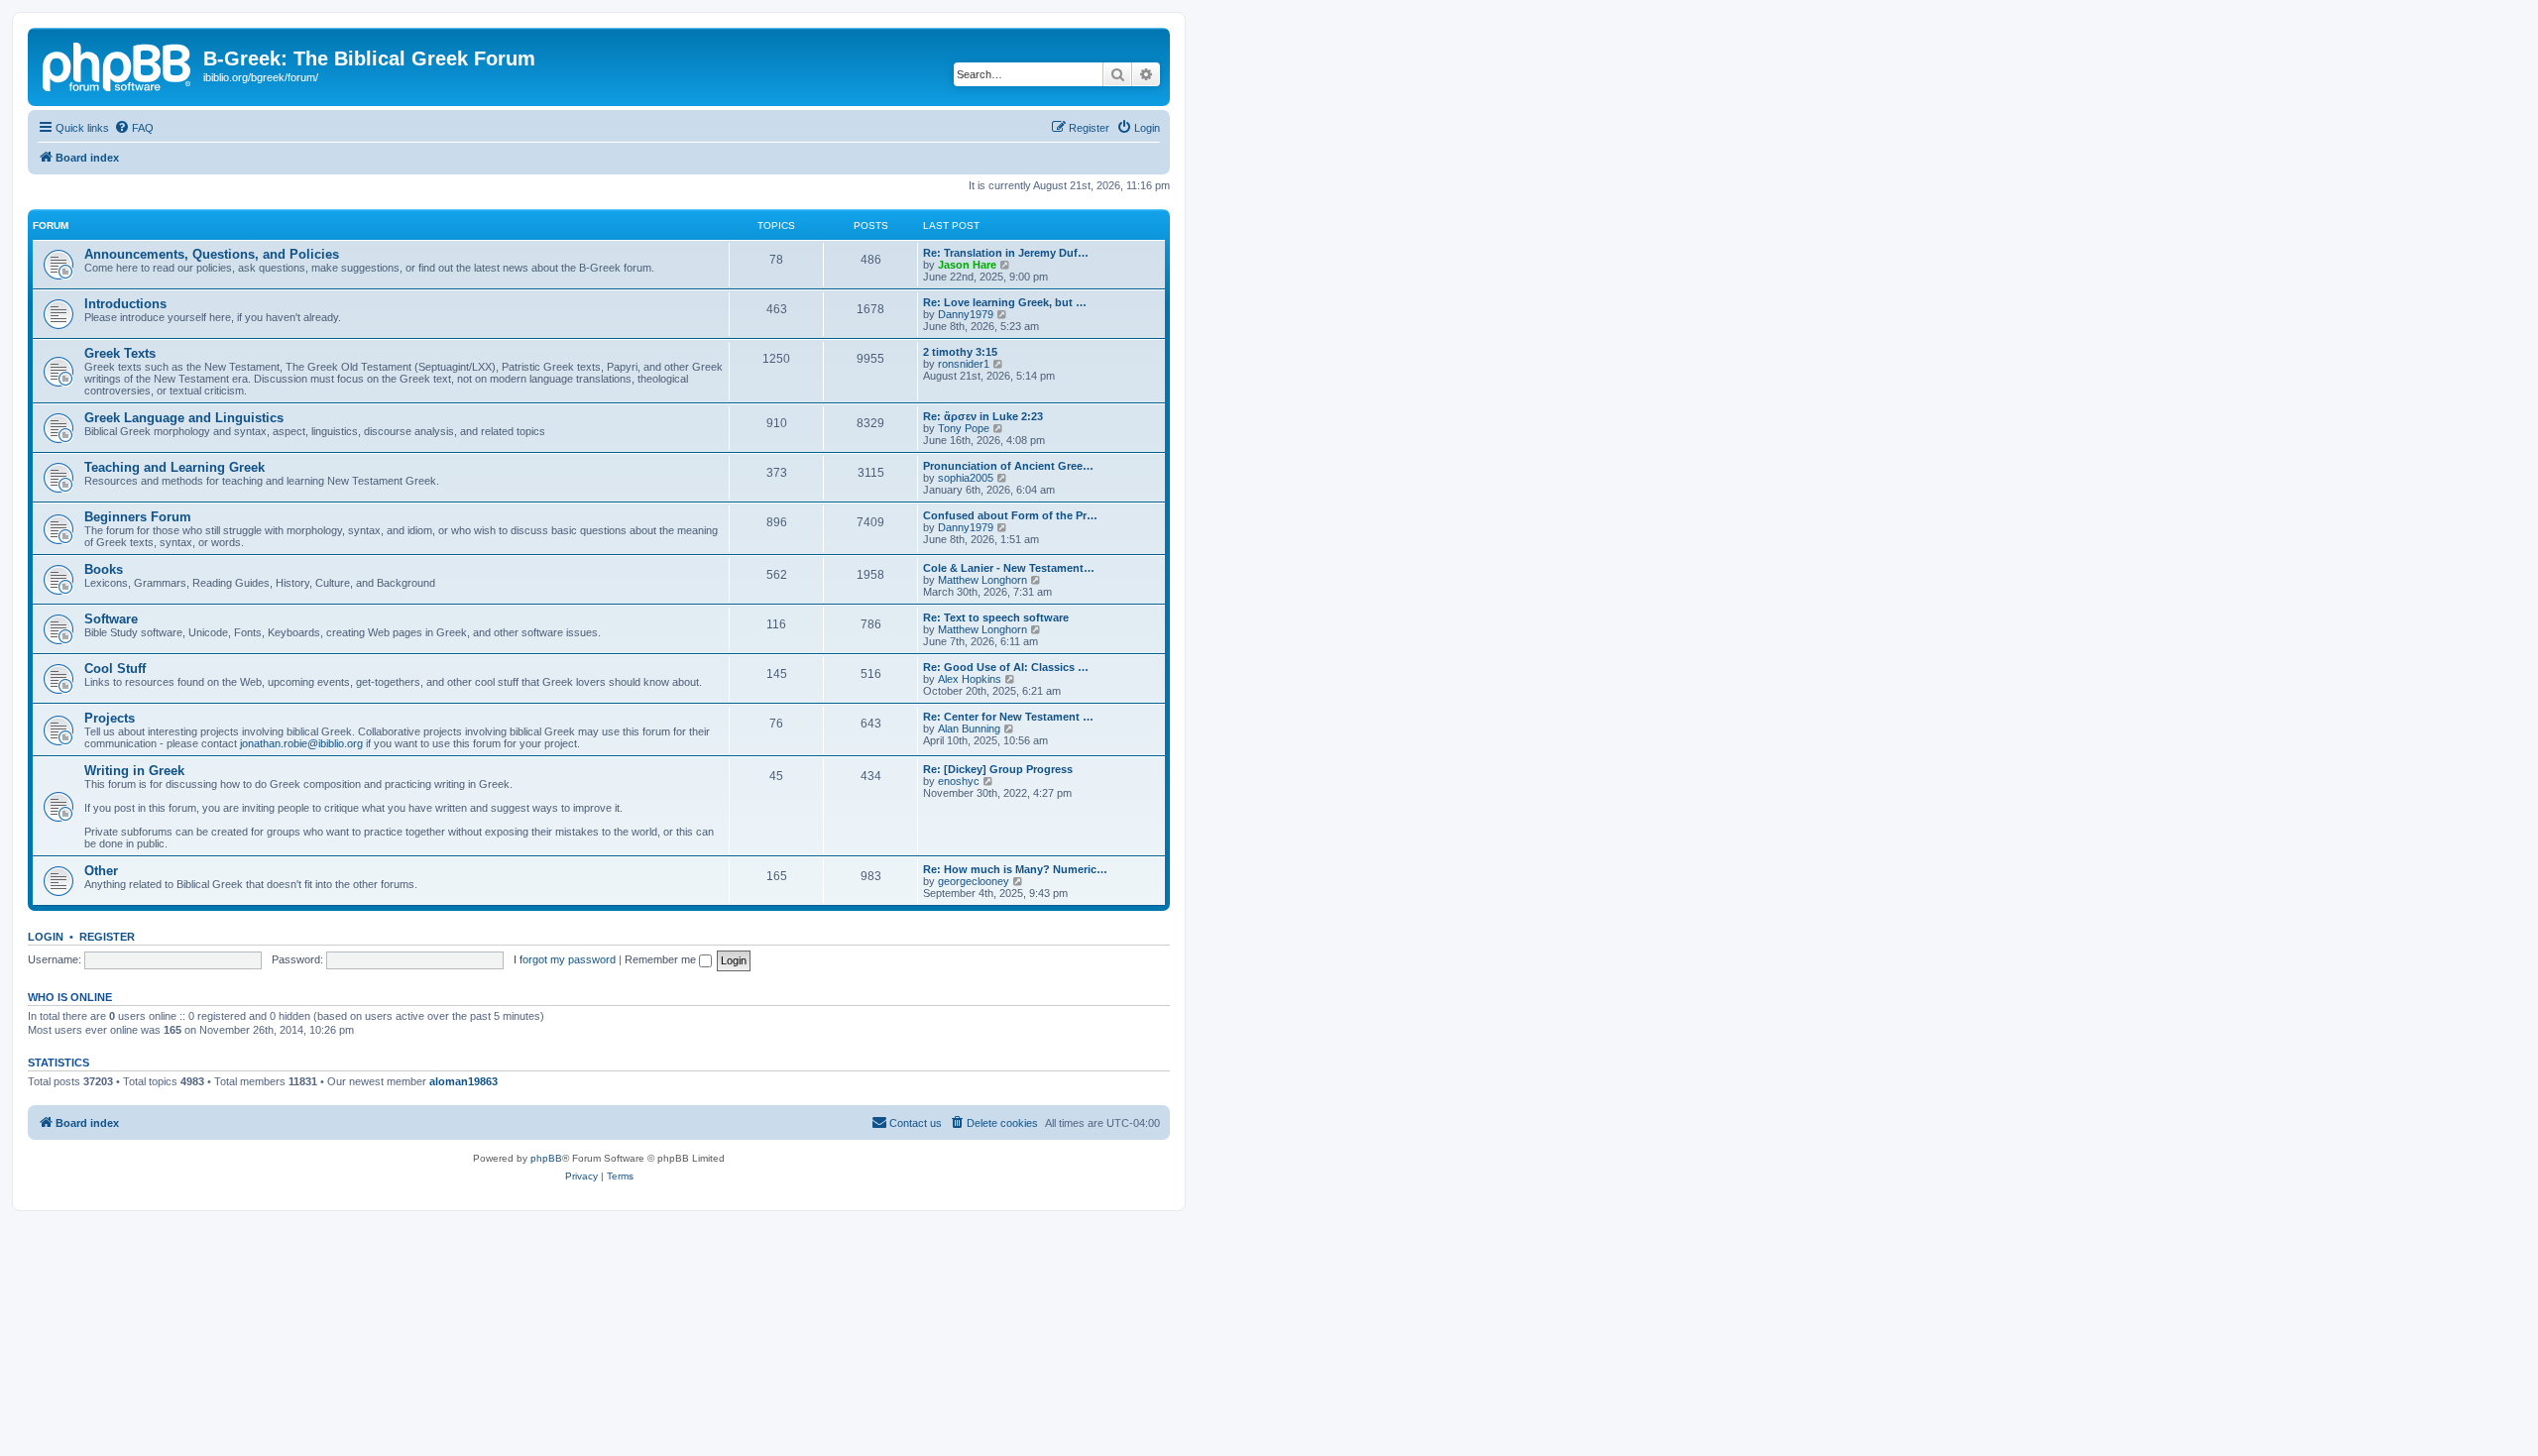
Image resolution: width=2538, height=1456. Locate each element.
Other (101, 871)
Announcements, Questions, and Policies (212, 254)
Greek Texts (120, 353)
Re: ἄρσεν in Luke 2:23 (983, 416)
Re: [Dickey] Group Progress (998, 769)
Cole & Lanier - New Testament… (1009, 568)
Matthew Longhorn (982, 580)
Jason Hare (967, 265)
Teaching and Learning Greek (174, 467)
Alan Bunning (969, 728)
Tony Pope (964, 428)
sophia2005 (966, 478)
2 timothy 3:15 (960, 352)
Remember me (662, 959)
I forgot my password (565, 959)
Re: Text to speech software (996, 617)
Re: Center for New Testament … (1008, 717)
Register (107, 937)
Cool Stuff (115, 669)
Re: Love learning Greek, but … (1005, 302)
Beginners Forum (138, 517)
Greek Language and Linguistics (184, 418)
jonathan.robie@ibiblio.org (301, 743)
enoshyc (959, 781)
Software (111, 619)
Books (104, 569)
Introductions (125, 304)
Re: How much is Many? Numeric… (1015, 869)
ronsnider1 (964, 364)
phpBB (546, 1158)
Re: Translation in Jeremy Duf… (1006, 253)
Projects (110, 718)
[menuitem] (134, 128)
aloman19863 (463, 1081)
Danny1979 (966, 314)
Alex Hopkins (970, 679)
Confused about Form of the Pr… (1010, 515)
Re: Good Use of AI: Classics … (1006, 667)
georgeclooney (974, 881)
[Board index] (118, 64)
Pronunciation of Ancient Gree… (1008, 466)
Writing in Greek (134, 771)
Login (46, 937)
